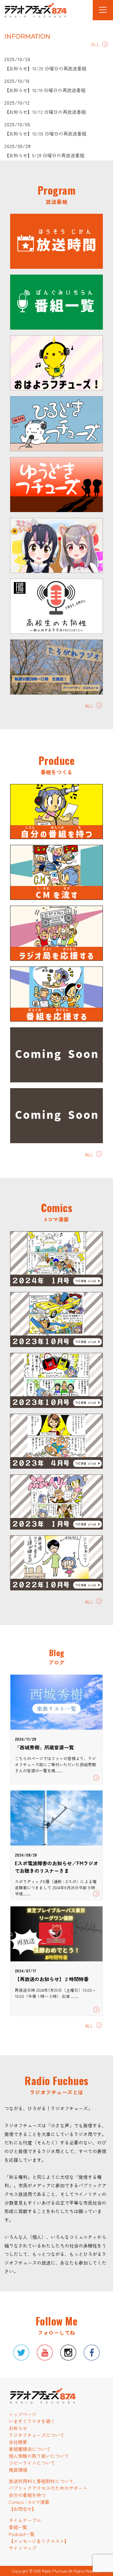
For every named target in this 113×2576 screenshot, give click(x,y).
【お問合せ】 (23, 2509)
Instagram (68, 2353)
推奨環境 (18, 2470)
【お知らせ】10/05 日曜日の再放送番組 (45, 134)
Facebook (92, 2353)
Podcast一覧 (22, 2534)
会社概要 (18, 2442)
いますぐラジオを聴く (32, 2421)
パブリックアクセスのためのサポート (48, 2488)
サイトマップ (23, 2548)
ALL (95, 44)
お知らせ (18, 2428)
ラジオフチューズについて (37, 2435)
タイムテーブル (25, 2520)
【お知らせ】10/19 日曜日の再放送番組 (45, 90)
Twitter (21, 2353)
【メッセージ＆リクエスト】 (39, 2541)
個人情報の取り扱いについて (39, 2456)
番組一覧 (18, 2527)
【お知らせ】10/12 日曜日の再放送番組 (45, 112)
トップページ (23, 2414)
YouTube (45, 2353)
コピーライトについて (32, 2463)
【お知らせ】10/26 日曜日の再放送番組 (45, 68)
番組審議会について (30, 2449)
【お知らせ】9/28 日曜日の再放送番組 (44, 155)
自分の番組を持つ (27, 2495)
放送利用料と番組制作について (41, 2481)
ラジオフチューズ (30, 11)
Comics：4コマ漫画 (29, 2502)
